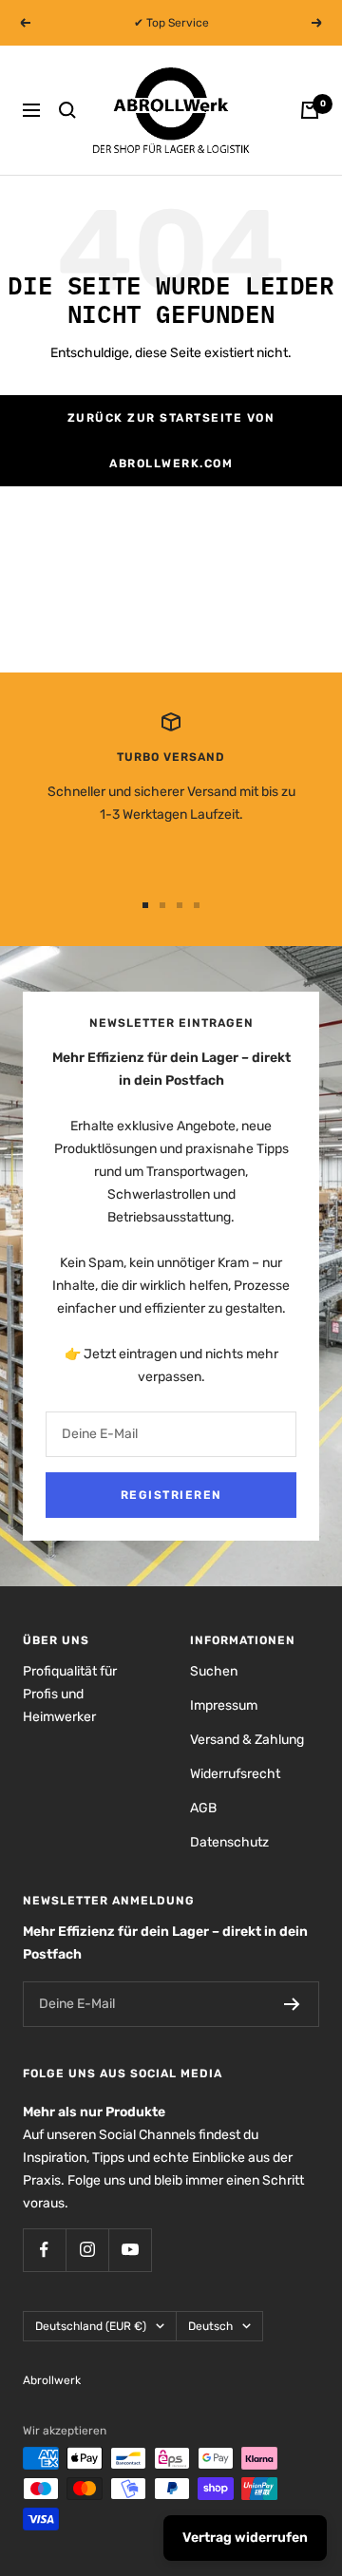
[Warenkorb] (310, 110)
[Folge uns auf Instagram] (87, 2250)
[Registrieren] (292, 2004)
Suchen (214, 1671)
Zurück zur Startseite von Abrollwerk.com (171, 441)
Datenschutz (229, 1842)
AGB (203, 1808)
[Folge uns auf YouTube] (130, 2250)
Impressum (224, 1705)
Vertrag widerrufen (245, 2538)
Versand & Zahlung (247, 1740)
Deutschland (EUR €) (91, 2326)
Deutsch (210, 2326)
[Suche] (67, 110)
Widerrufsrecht (235, 1774)
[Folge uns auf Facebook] (44, 2250)
